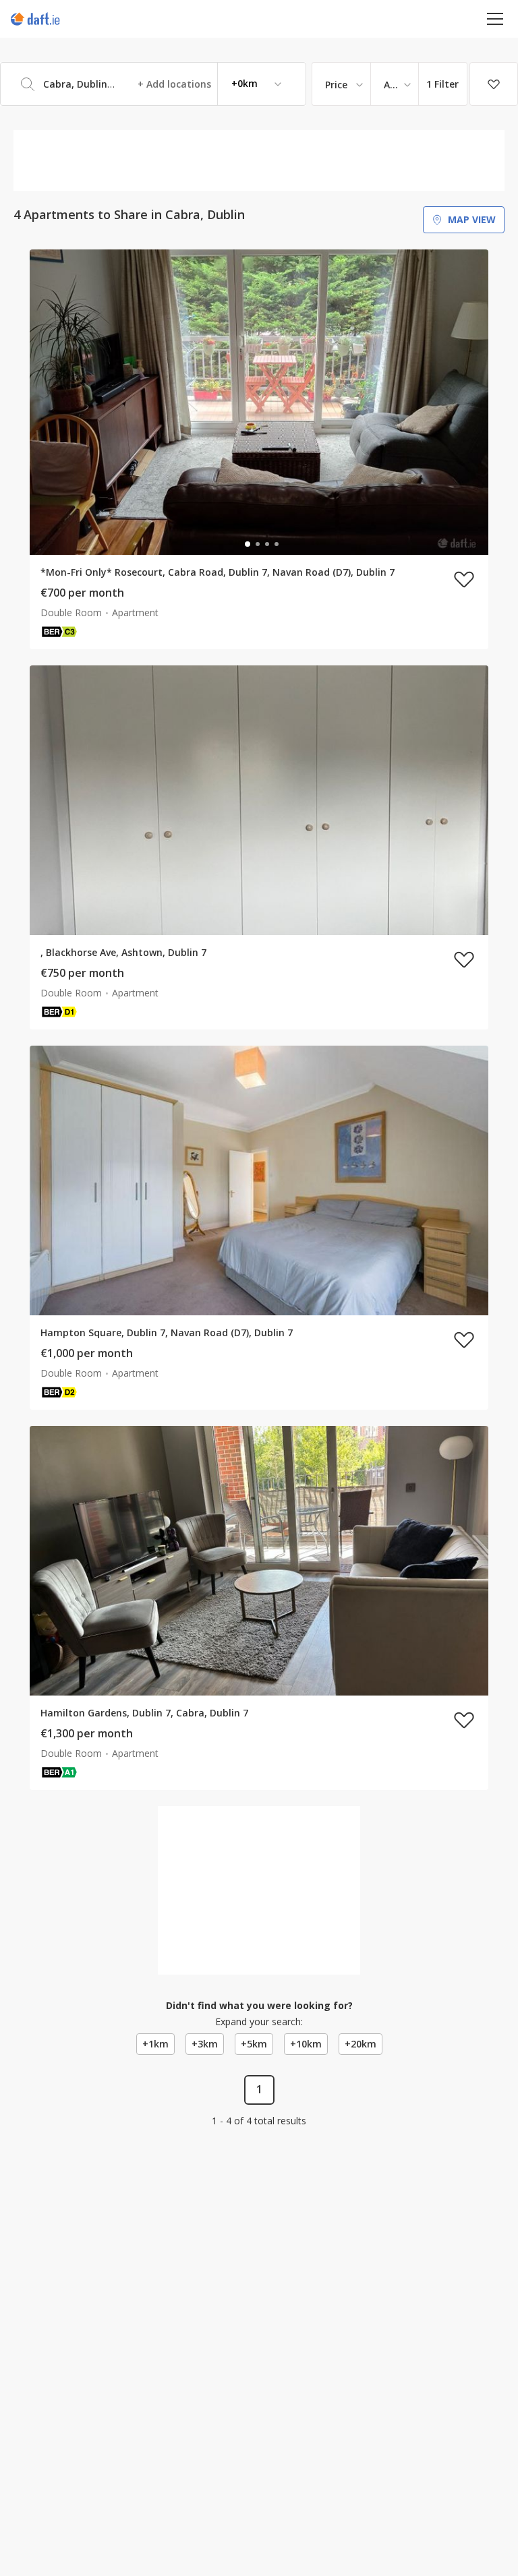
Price (336, 85)
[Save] (494, 84)
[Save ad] (464, 579)
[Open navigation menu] (495, 19)
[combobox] (153, 84)
